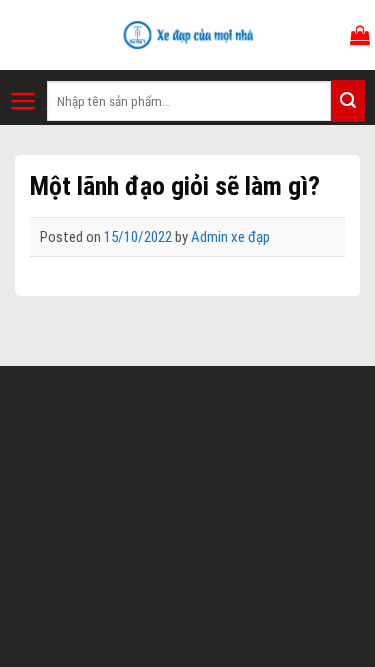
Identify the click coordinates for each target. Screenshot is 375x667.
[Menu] (23, 101)
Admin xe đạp (230, 237)
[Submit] (348, 101)
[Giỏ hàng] (360, 35)
